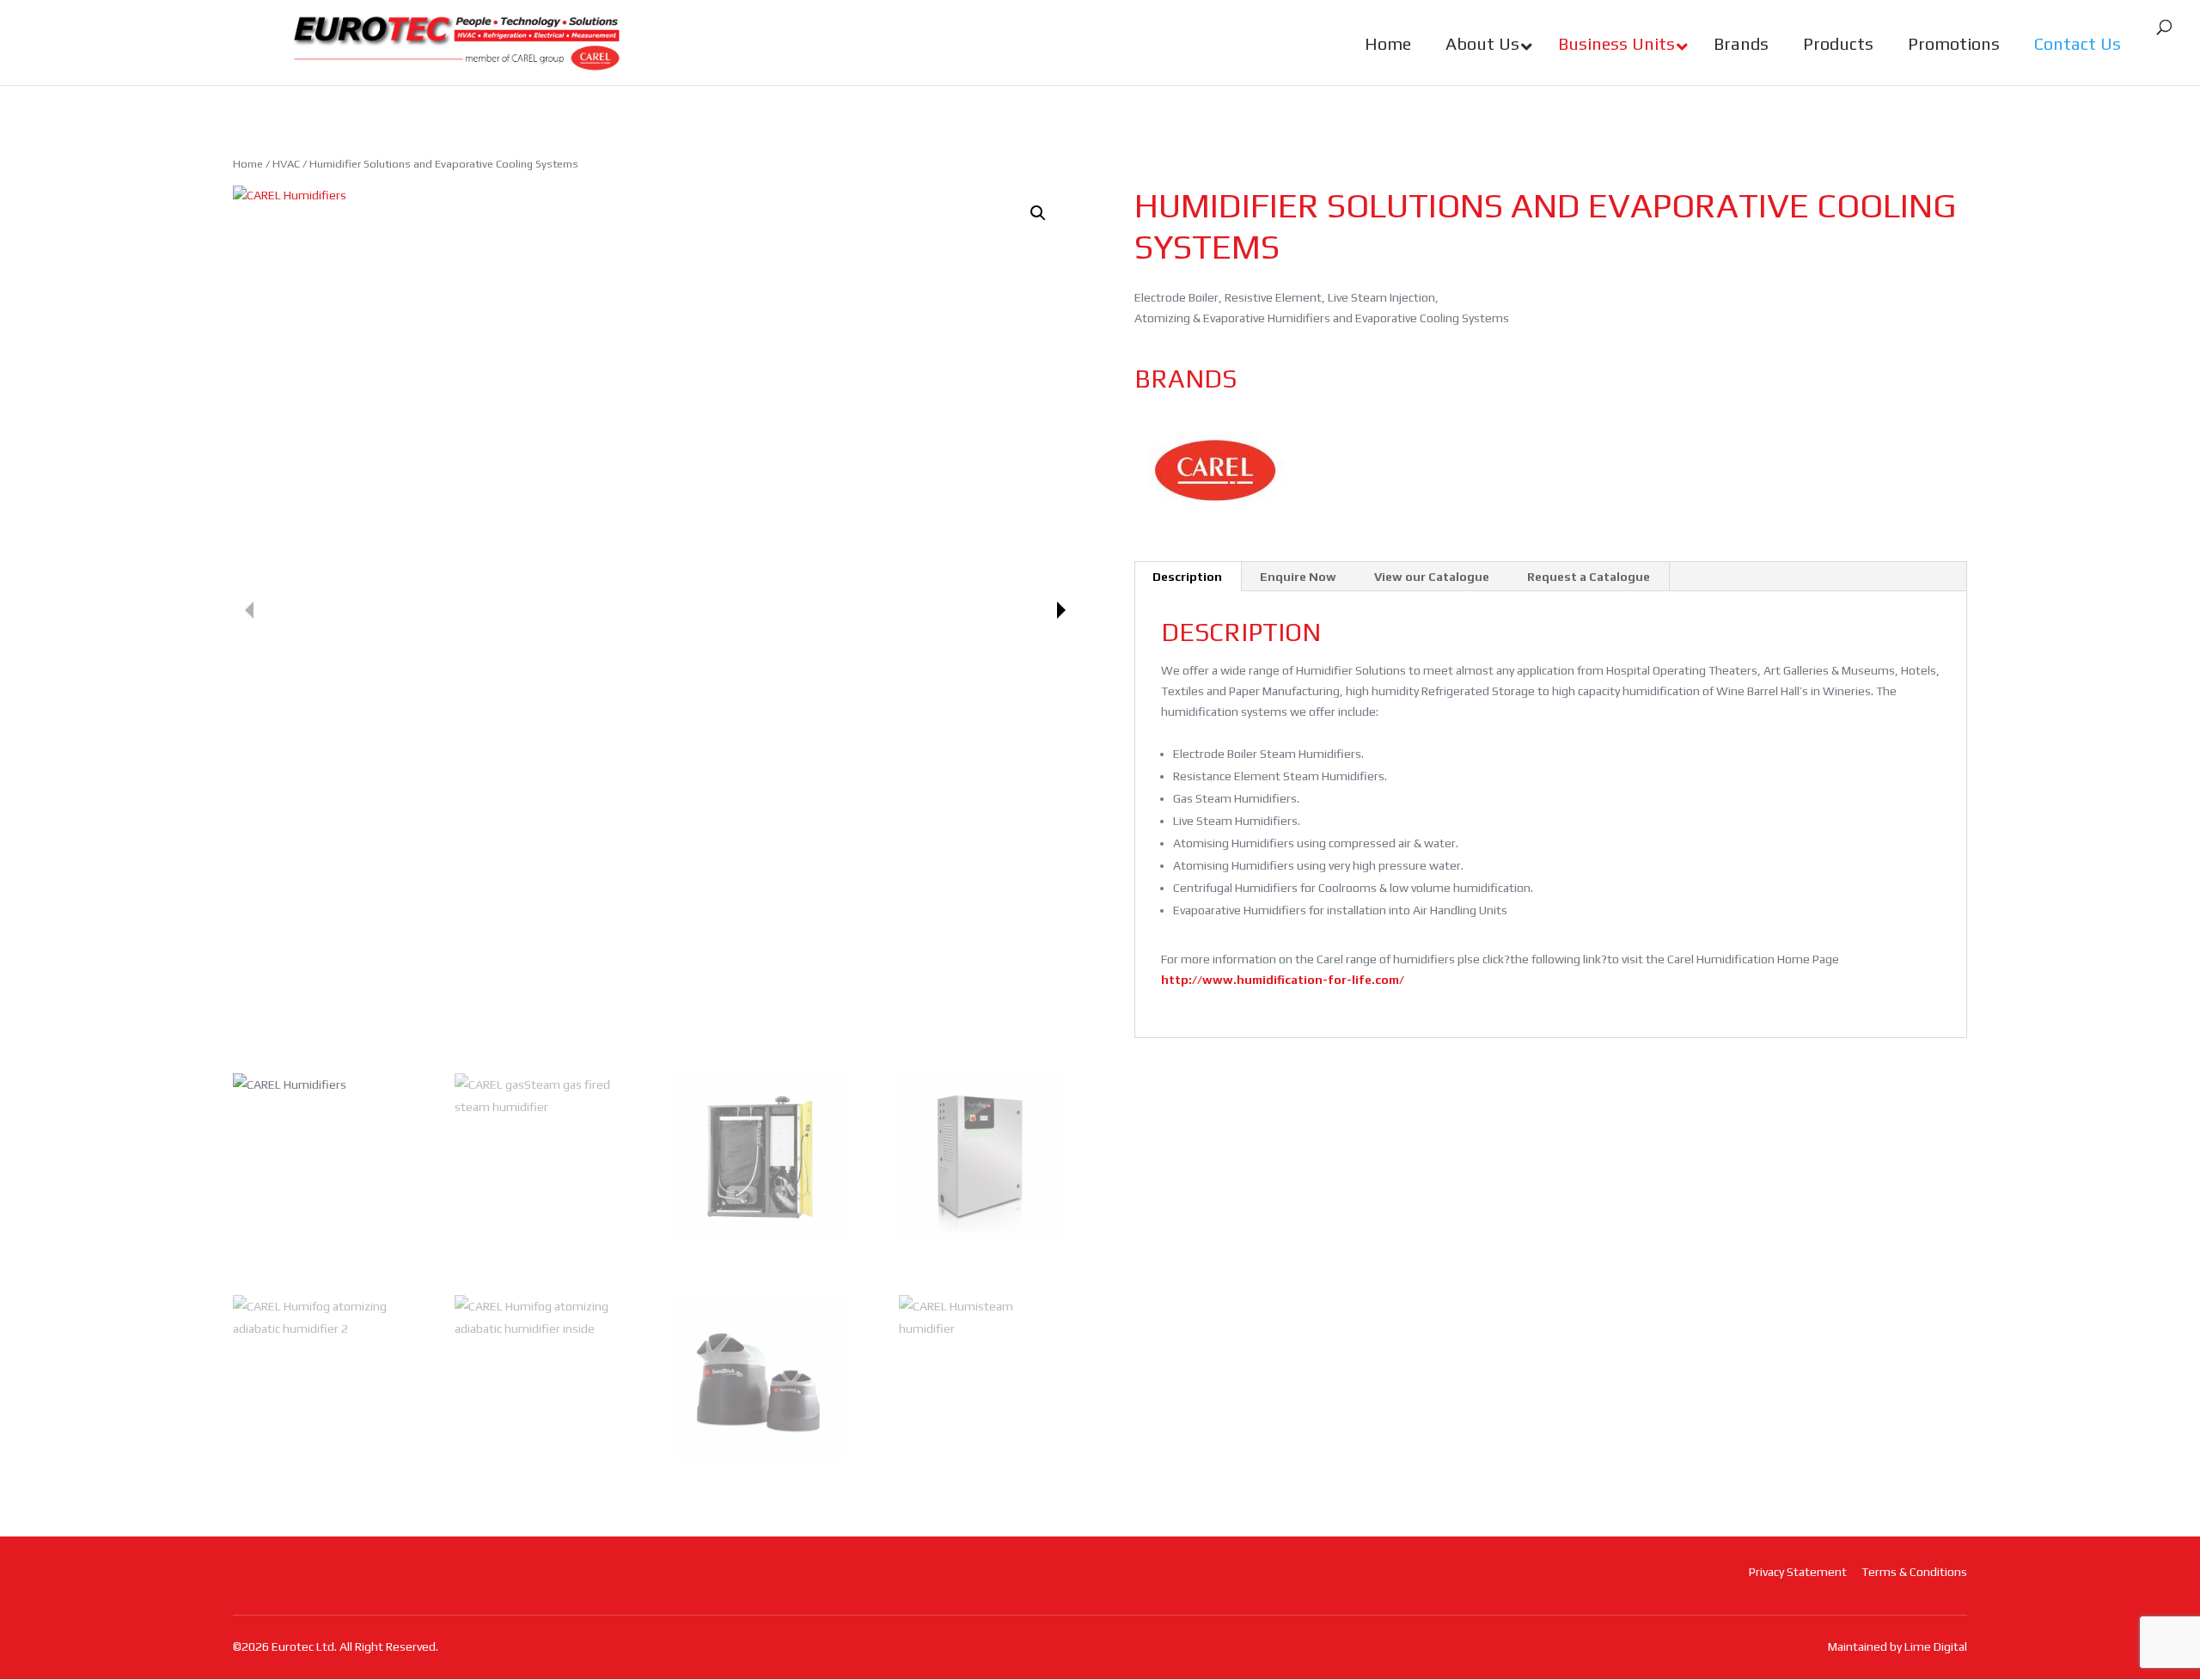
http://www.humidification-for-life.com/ (1283, 980)
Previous (249, 610)
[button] (1038, 213)
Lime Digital (1936, 1646)
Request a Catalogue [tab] (1589, 577)
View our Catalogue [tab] (1432, 577)
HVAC (286, 164)
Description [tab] (1187, 577)
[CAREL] (1216, 471)
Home (248, 164)
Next (1061, 610)
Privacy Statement (1798, 1572)
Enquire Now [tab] (1298, 577)
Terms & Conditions (1914, 1572)
